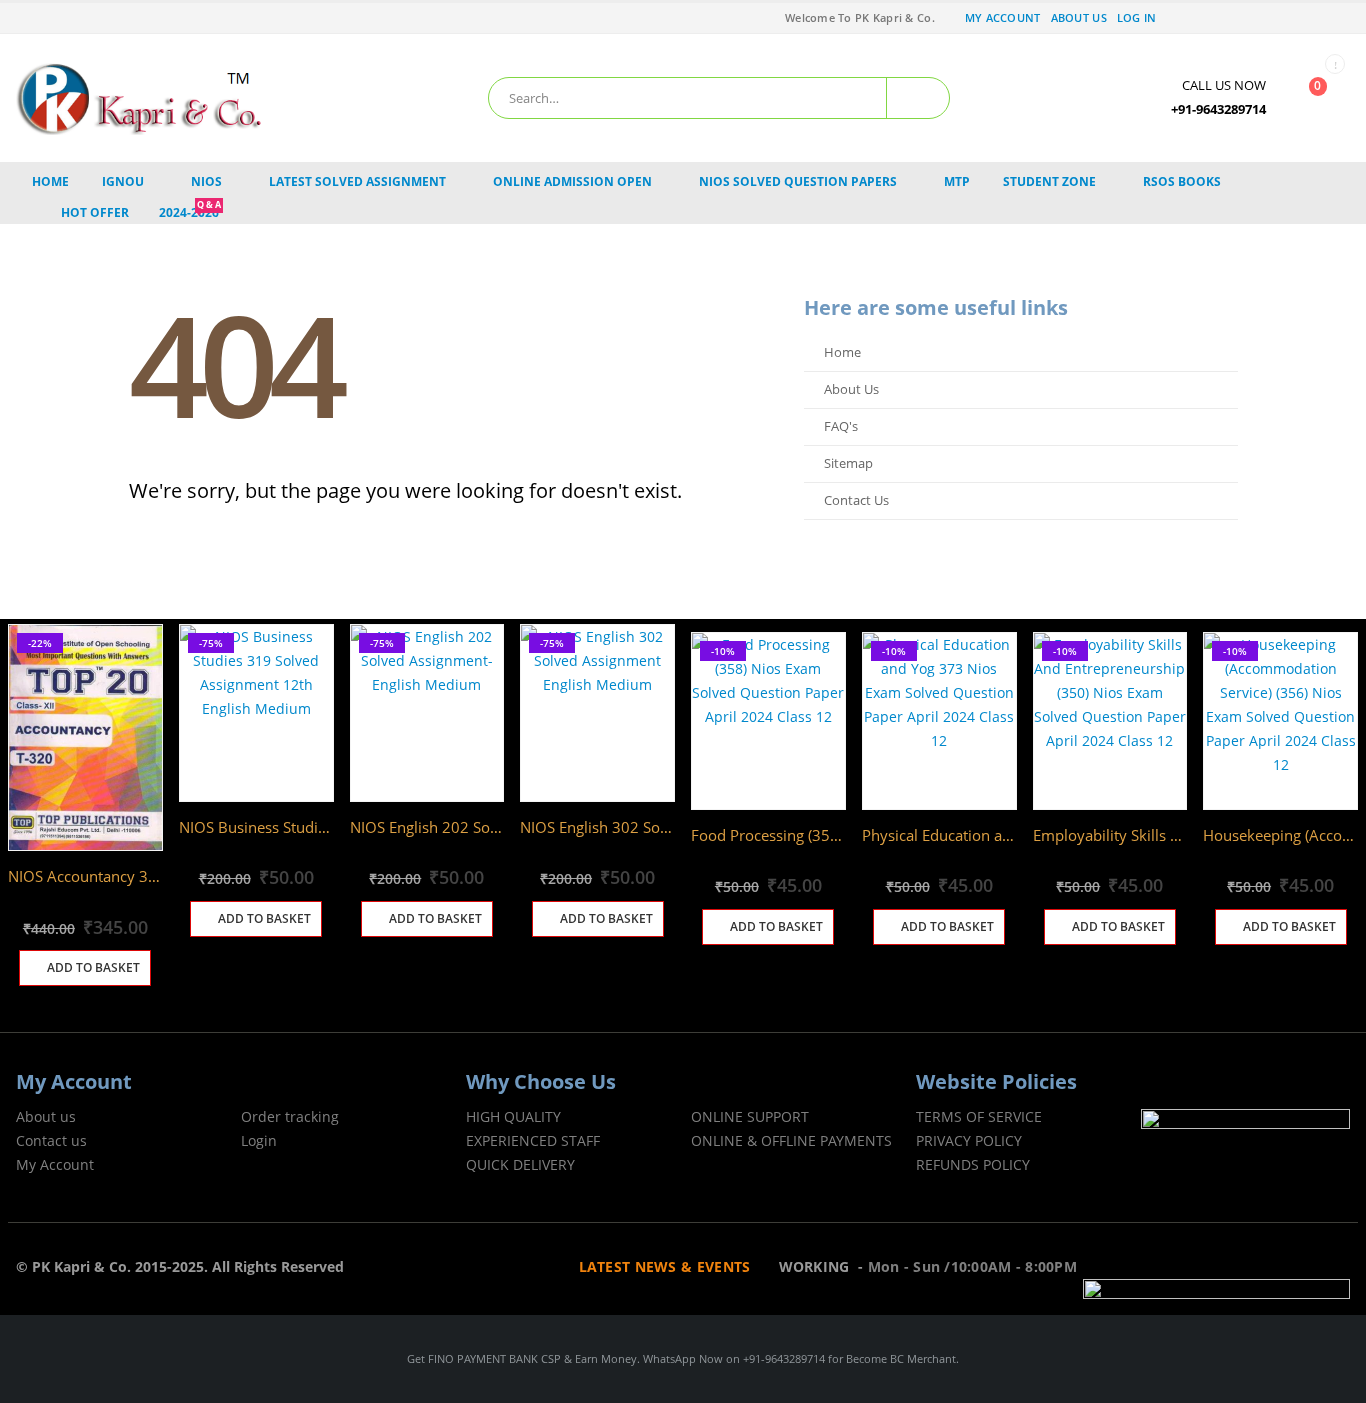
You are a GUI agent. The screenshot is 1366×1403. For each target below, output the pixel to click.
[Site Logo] (141, 98)
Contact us (51, 1140)
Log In (1137, 17)
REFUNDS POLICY (973, 1164)
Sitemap (848, 463)
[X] (1223, 18)
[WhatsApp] (1337, 18)
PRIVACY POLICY (969, 1140)
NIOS (206, 181)
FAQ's (841, 426)
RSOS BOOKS (1182, 181)
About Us (1079, 17)
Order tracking (290, 1116)
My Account (1003, 17)
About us (46, 1116)
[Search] (918, 98)
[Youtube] (1252, 18)
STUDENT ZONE (1049, 181)
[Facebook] (1194, 18)
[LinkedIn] (1309, 18)
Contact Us (856, 500)
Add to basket (93, 967)
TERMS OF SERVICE (979, 1116)
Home (842, 352)
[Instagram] (1280, 18)
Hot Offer (95, 212)
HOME (50, 181)
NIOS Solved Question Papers (798, 181)
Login (259, 1140)
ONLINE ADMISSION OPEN (572, 181)
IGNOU (123, 181)
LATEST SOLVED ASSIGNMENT (357, 181)
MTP (957, 181)
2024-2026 (190, 212)
